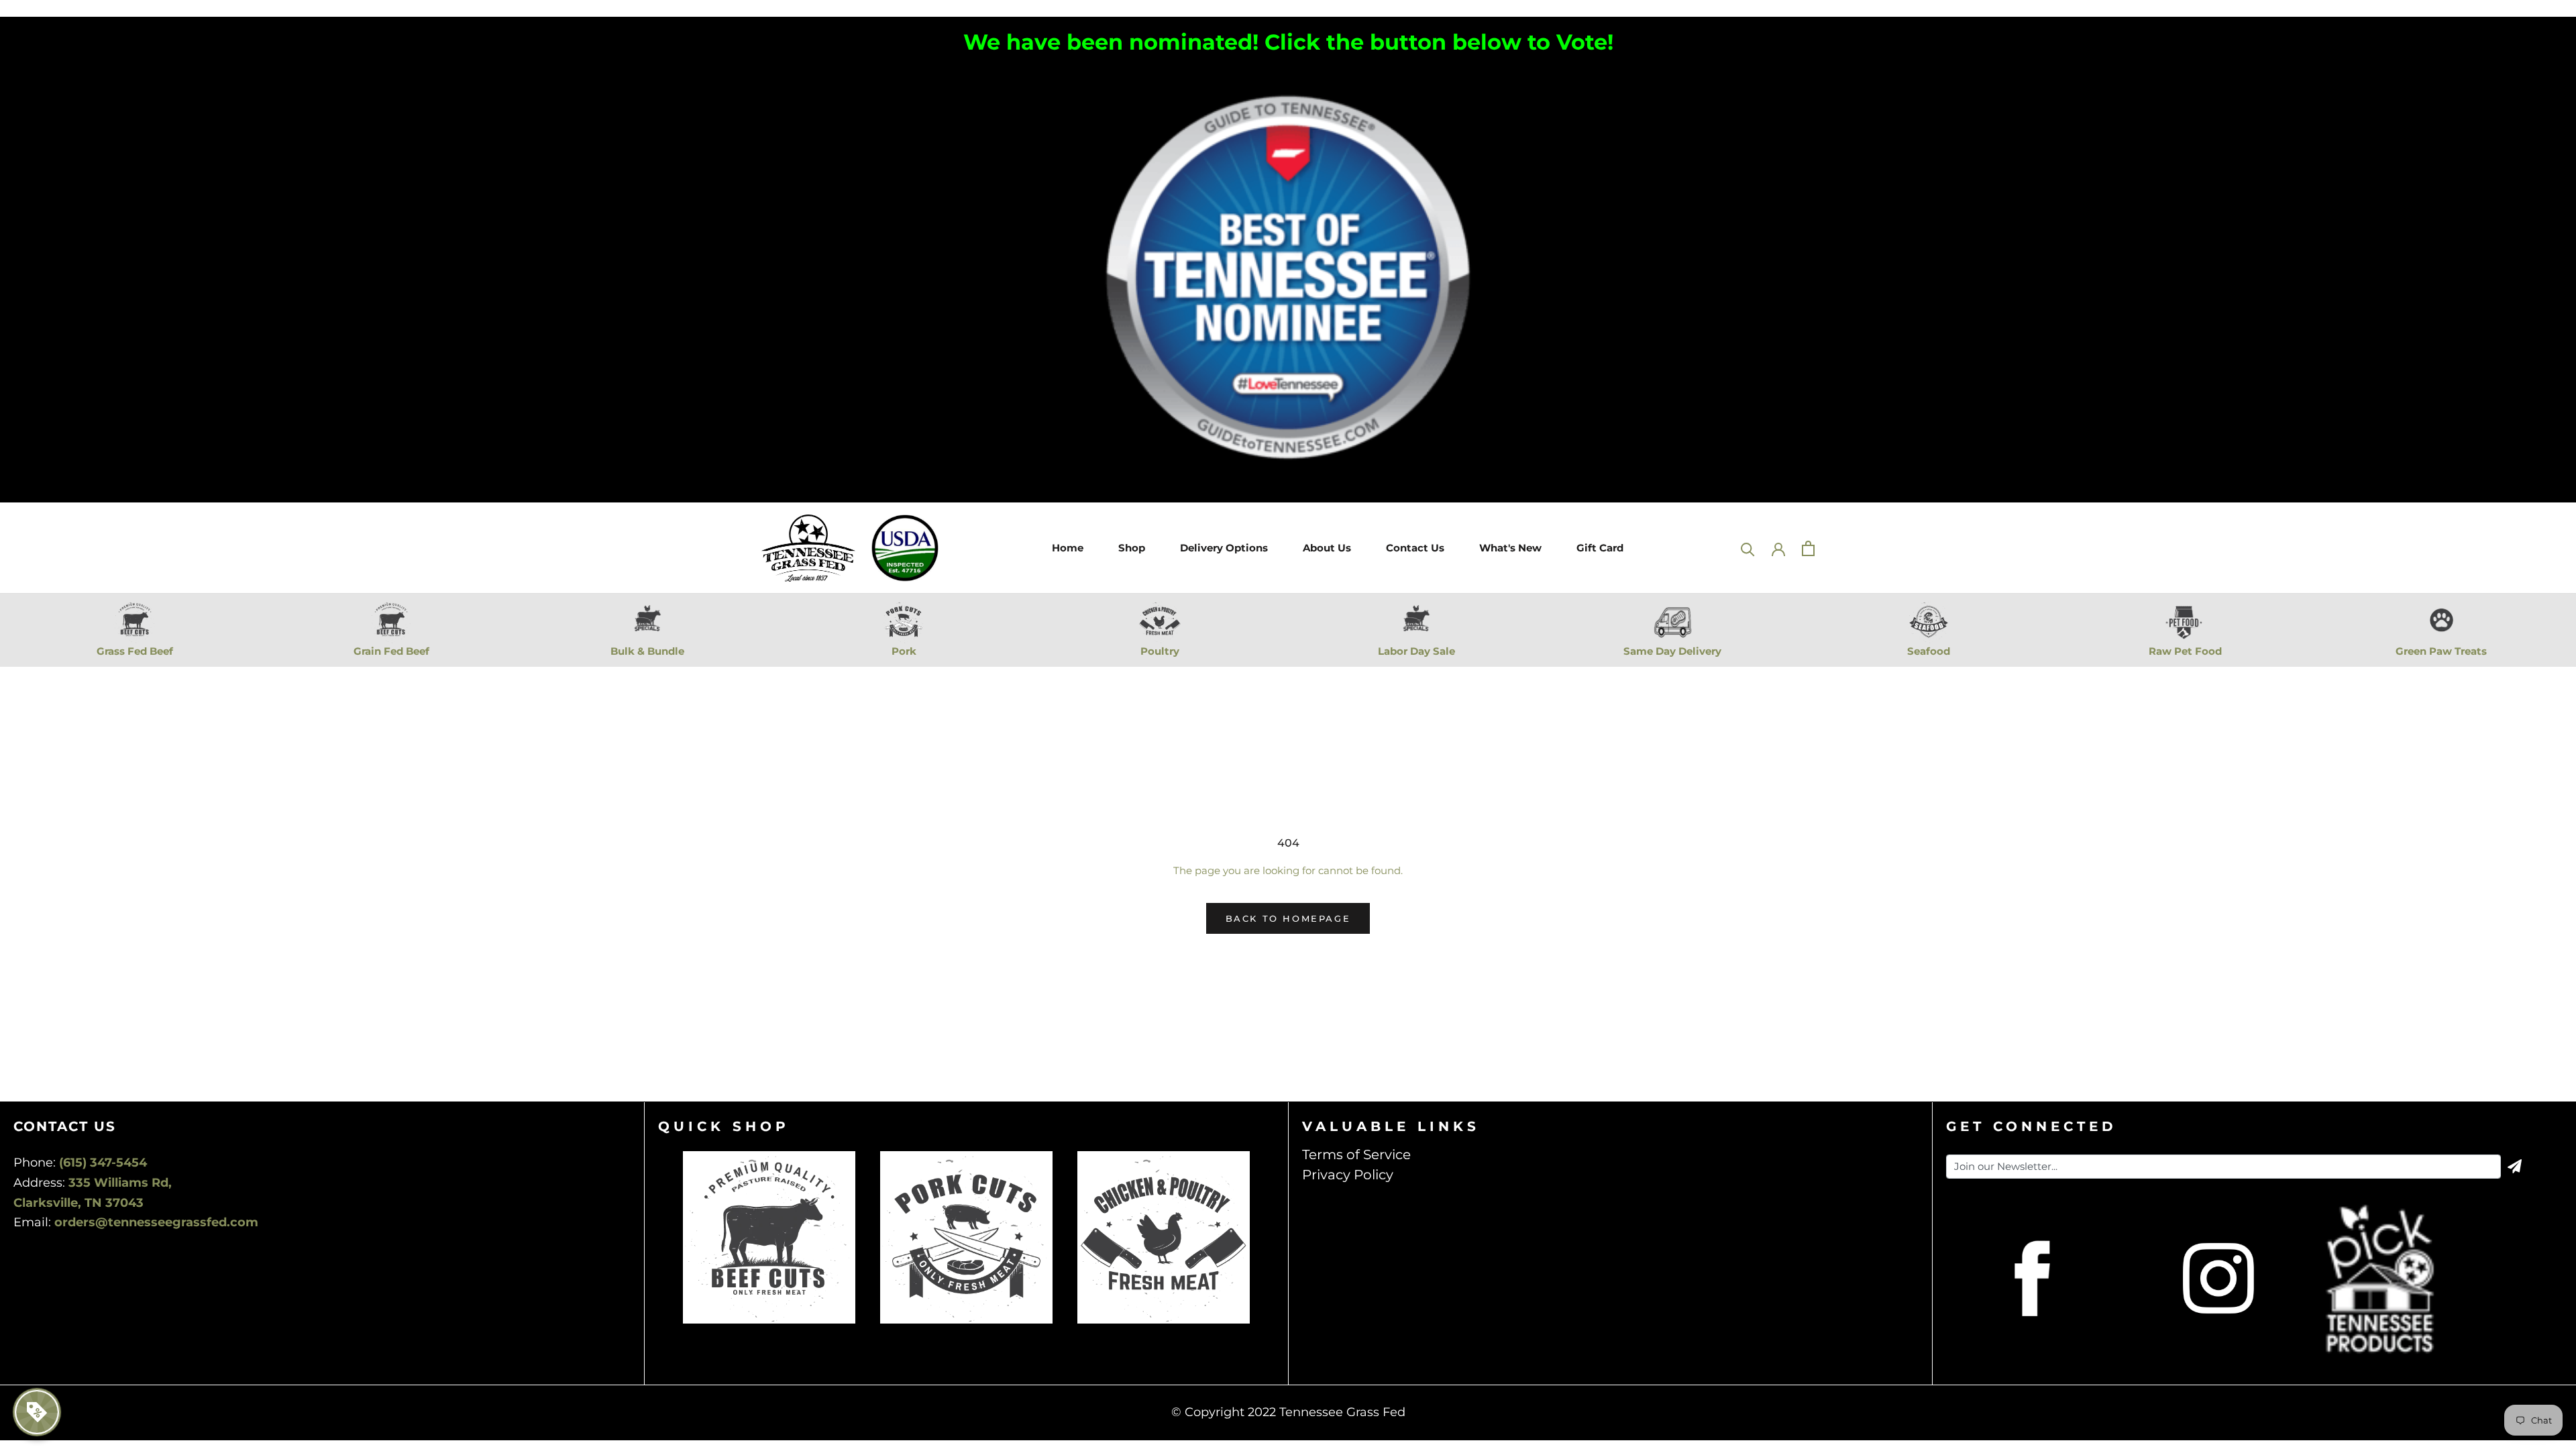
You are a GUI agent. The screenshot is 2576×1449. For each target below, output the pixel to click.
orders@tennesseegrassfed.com (156, 1222)
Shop (1130, 548)
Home (1066, 548)
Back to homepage (1288, 918)
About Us (1325, 548)
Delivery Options (1222, 548)
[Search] (1748, 548)
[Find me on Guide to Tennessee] (1288, 77)
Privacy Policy (1348, 1175)
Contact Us (1413, 548)
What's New (1510, 548)
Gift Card (1598, 548)
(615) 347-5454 (103, 1163)
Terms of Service (1356, 1155)
